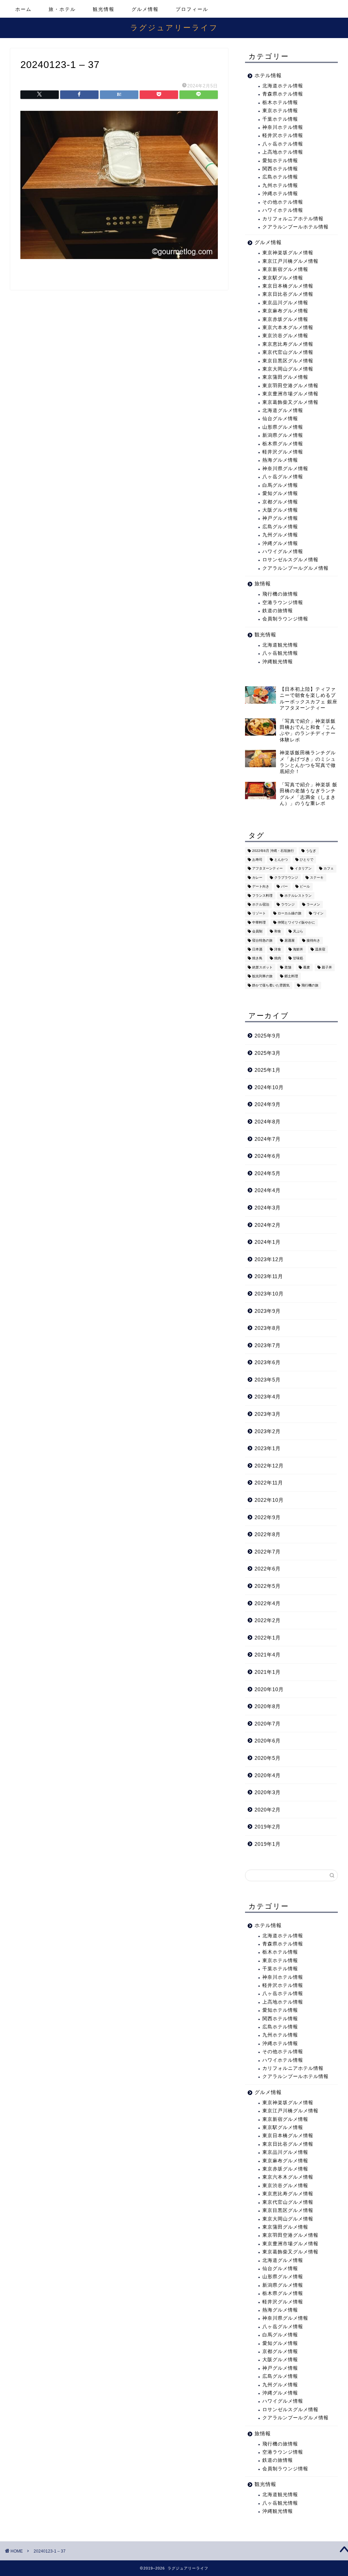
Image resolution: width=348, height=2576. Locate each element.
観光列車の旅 (262, 976)
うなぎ (311, 851)
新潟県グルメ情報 (283, 435)
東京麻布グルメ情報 (285, 311)
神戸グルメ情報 (280, 518)
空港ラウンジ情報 (283, 603)
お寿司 (257, 860)
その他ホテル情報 (283, 202)
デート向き (261, 887)
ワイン (318, 914)
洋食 (278, 949)
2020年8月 (268, 1706)
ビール (305, 887)
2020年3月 (268, 1792)
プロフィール (192, 9)
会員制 (257, 932)
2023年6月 (268, 1362)
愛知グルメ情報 (280, 493)
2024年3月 (268, 1208)
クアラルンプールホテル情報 (295, 227)
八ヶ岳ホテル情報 (283, 144)
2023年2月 (268, 1431)
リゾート (259, 914)
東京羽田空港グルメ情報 (290, 386)
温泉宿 (320, 949)
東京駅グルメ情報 (283, 278)
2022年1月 (268, 1638)
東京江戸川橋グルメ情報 (290, 261)
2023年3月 (268, 1414)
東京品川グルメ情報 (285, 303)
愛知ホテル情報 (280, 161)
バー (284, 887)
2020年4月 (268, 1775)
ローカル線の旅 (290, 914)
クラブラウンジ (286, 878)
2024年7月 (268, 1139)
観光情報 (104, 9)
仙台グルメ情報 (280, 419)
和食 (278, 932)
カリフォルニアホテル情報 (293, 219)
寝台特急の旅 (262, 940)
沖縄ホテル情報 (280, 194)
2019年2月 (268, 1827)
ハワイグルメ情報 (283, 552)
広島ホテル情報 (280, 177)
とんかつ (281, 860)
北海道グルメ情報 (283, 410)
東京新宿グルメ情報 (285, 269)
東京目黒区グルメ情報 (288, 361)
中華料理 (259, 922)
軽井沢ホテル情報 (283, 135)
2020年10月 (269, 1689)
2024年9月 (268, 1104)
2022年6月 (268, 1569)
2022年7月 (268, 1552)
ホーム (23, 9)
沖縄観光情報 (278, 662)
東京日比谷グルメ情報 (288, 294)
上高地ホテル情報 (283, 152)
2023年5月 (268, 1380)
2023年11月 (269, 1276)
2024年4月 (268, 1190)
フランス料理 (262, 896)
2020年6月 (268, 1741)
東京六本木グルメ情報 (288, 328)
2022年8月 (268, 1534)
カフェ (329, 869)
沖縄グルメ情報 (280, 543)
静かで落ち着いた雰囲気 (271, 985)
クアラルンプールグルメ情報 (295, 568)
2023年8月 (268, 1328)
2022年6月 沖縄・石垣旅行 (273, 851)
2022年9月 (268, 1517)
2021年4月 (268, 1655)
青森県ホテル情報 (283, 94)
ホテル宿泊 (261, 904)
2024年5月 (268, 1173)
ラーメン (313, 904)
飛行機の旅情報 (280, 594)
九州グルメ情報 (280, 535)
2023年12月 (269, 1259)
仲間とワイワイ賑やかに (296, 922)
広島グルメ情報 (280, 527)
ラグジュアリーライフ (174, 27)
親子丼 (327, 967)
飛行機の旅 (310, 985)
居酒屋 (290, 940)
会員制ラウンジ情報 (285, 619)
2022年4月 (268, 1603)
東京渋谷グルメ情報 (285, 336)
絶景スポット (262, 967)
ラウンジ (288, 904)
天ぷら (298, 932)
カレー (257, 878)
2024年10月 (269, 1087)
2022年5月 (268, 1586)
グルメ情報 (145, 9)
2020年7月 (268, 1724)
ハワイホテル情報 (283, 210)
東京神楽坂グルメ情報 (288, 253)
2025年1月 (268, 1070)
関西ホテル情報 (280, 169)
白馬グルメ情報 (280, 485)
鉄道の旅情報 (278, 611)
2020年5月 (268, 1758)
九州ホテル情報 (280, 185)
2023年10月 (269, 1294)
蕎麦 (307, 967)
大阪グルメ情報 (280, 510)
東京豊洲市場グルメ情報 (290, 394)
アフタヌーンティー (267, 869)
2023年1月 (268, 1448)
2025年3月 (268, 1053)
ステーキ (317, 878)
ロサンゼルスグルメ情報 (290, 560)
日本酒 (257, 949)
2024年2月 (268, 1225)
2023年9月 (268, 1311)
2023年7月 (268, 1345)
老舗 (288, 967)
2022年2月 (268, 1620)
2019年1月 (268, 1844)
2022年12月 (269, 1466)
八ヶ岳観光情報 (280, 653)
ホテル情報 (268, 75)
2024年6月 (268, 1156)
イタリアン (303, 869)
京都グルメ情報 (280, 502)
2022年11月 (269, 1483)
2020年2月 (268, 1810)
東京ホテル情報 (280, 111)
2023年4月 (268, 1397)
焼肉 (278, 958)
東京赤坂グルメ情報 (285, 319)
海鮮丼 (298, 949)
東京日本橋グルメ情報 (288, 286)
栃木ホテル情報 (280, 102)
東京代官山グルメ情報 (288, 352)
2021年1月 (268, 1672)
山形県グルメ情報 (283, 427)
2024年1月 (268, 1242)
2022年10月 (269, 1500)
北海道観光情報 (280, 645)
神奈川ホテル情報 (283, 127)
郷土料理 (291, 976)
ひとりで (307, 860)
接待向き (313, 940)
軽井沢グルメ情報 (283, 452)
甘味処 (298, 958)
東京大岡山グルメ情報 (288, 369)
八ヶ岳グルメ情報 (283, 477)
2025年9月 (268, 1036)
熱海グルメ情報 (280, 460)
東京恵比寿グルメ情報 (288, 344)
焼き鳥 (257, 958)
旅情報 (263, 583)
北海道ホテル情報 (283, 86)
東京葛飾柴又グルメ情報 (290, 402)
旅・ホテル (62, 9)
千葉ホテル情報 (280, 119)
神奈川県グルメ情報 (285, 469)
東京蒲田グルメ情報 (285, 377)
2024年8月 (268, 1122)
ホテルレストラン (298, 896)
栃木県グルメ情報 (283, 444)
